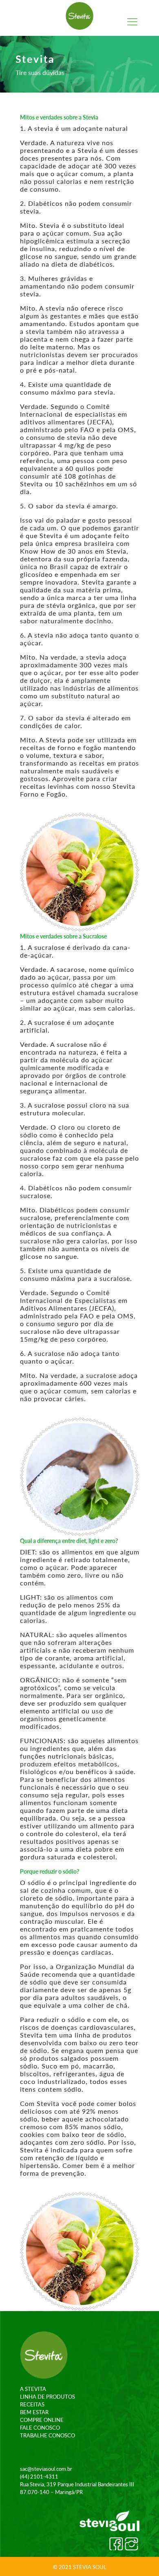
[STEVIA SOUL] (80, 16)
